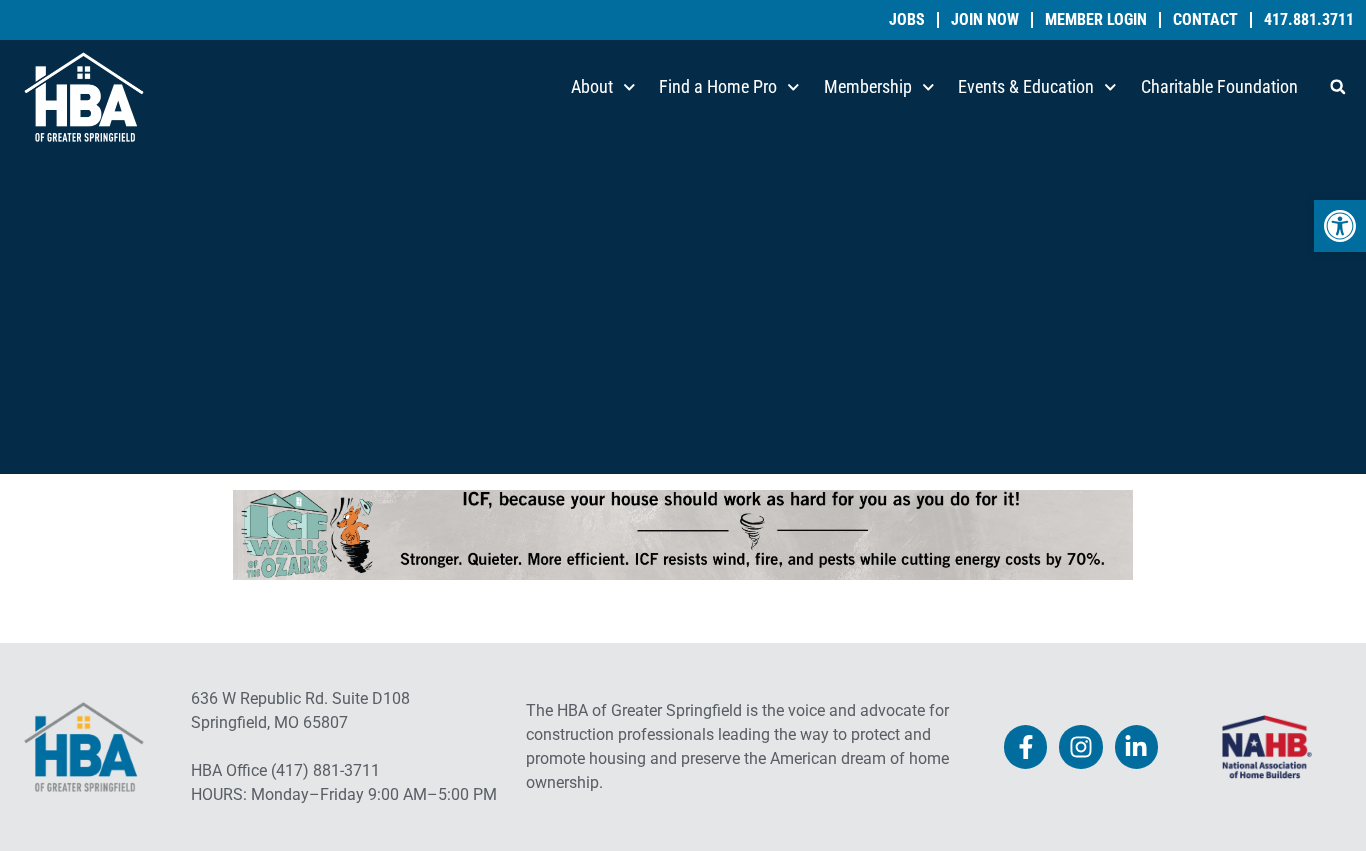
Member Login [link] (1096, 20)
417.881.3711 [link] (1309, 20)
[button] (1338, 87)
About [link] (592, 86)
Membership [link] (868, 86)
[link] (1340, 226)
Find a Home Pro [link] (718, 86)
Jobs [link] (907, 20)
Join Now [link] (985, 20)
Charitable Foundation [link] (1219, 86)
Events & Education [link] (1026, 86)
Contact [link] (1205, 20)
